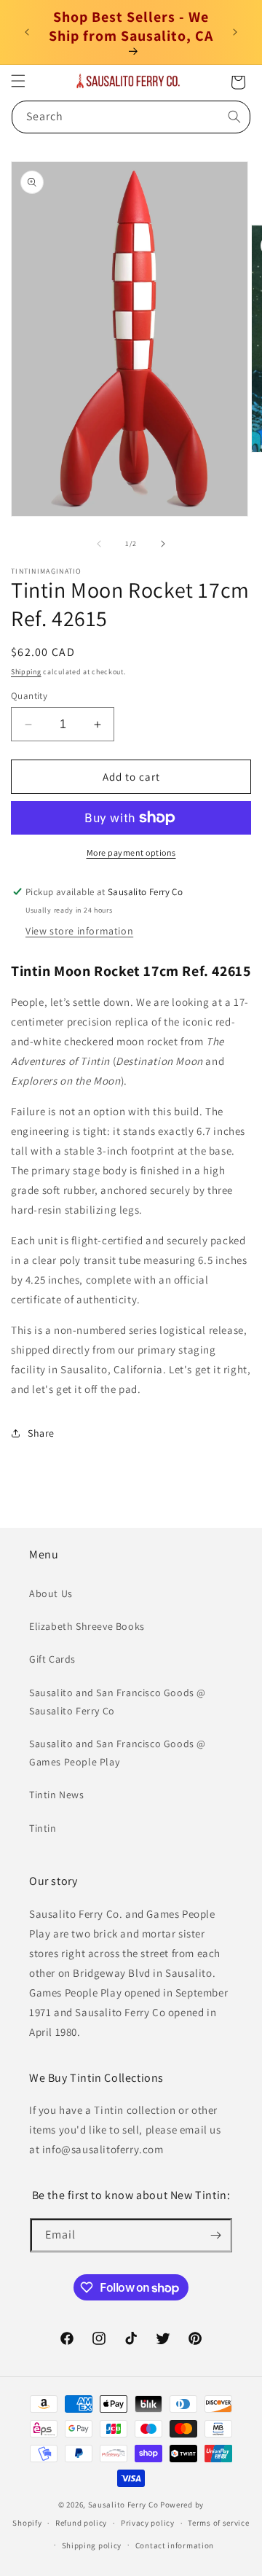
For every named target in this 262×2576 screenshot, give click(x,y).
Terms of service (218, 2523)
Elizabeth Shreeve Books (87, 1626)
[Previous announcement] (27, 32)
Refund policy (81, 2523)
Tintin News (57, 1795)
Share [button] (41, 1433)
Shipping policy (92, 2545)
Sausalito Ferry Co (123, 2505)
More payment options (131, 852)
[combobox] (131, 117)
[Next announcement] (235, 32)
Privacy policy (148, 2523)
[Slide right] (163, 544)
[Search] (234, 117)
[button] (18, 81)
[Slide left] (99, 544)
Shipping (26, 672)
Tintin (43, 1828)
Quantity (29, 696)
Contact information (175, 2545)
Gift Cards (52, 1659)
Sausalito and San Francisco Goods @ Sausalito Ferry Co (118, 1702)
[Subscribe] (215, 2235)
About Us (51, 1593)
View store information (79, 931)
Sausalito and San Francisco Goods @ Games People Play (118, 1753)
